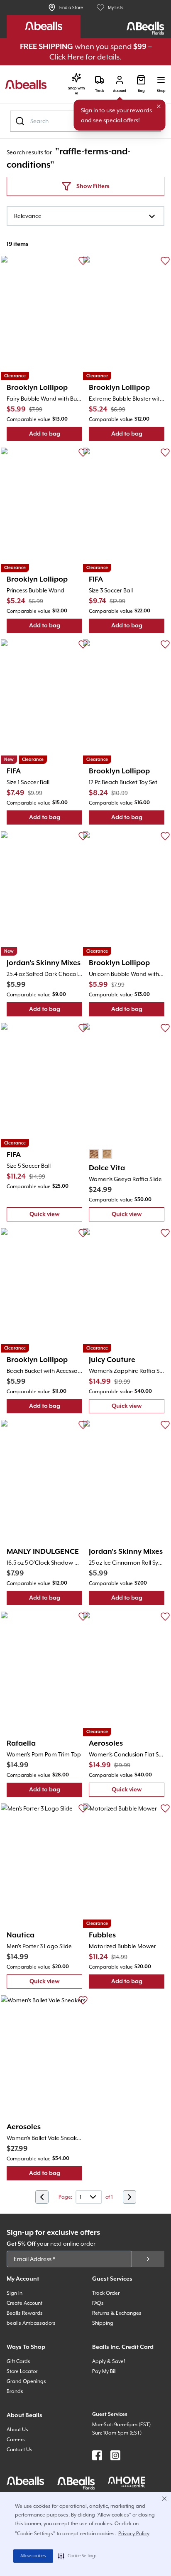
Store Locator (22, 2371)
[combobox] (85, 216)
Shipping (103, 2323)
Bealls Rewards (25, 2313)
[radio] (94, 1154)
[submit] (148, 2259)
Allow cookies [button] (33, 2556)
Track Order (106, 2293)
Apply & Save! (109, 2361)
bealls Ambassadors (31, 2323)
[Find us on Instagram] (115, 2455)
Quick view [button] (56, 1216)
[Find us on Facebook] (97, 2455)
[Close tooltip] (159, 107)
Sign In (15, 2293)
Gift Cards (18, 2361)
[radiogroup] (100, 1154)
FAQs (98, 2303)
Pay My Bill (104, 2371)
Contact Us (20, 2450)
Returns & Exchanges (117, 2313)
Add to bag (56, 436)
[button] (77, 2556)
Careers (16, 2440)
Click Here (67, 57)
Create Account (24, 2303)
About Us (17, 2430)
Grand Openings (26, 2381)
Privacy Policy (134, 2534)
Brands (15, 2391)
